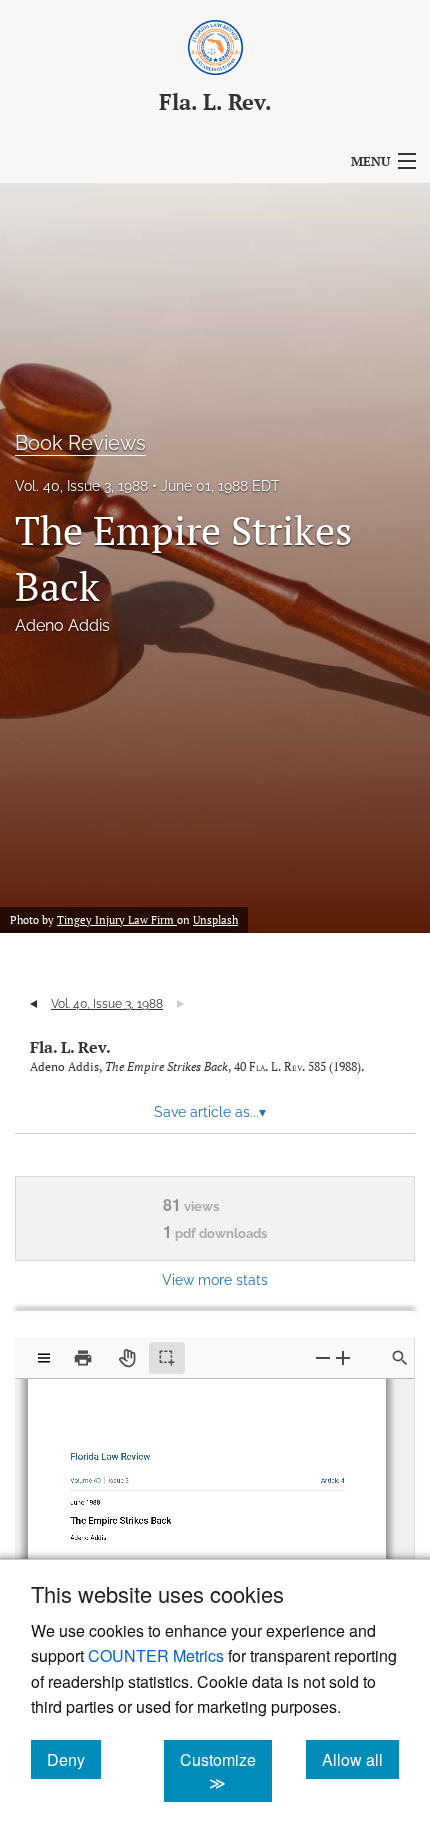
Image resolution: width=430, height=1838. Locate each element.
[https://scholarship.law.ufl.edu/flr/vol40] (89, 1475)
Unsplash (215, 920)
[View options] (44, 1358)
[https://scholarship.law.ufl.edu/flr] (113, 1452)
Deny (74, 1759)
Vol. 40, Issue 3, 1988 (81, 486)
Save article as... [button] (210, 1112)
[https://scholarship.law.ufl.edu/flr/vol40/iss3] (120, 1476)
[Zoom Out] (323, 1357)
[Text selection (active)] (167, 1358)
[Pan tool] (127, 1358)
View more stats (215, 1279)
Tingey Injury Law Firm (117, 920)
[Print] (83, 1358)
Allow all (360, 1759)
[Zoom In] (343, 1357)
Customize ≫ (226, 1771)
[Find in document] (400, 1358)
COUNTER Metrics (156, 1655)
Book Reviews (80, 443)
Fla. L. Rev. (70, 1047)
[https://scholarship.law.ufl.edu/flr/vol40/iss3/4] (327, 1475)
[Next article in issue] (180, 1004)
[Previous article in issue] (33, 1004)
